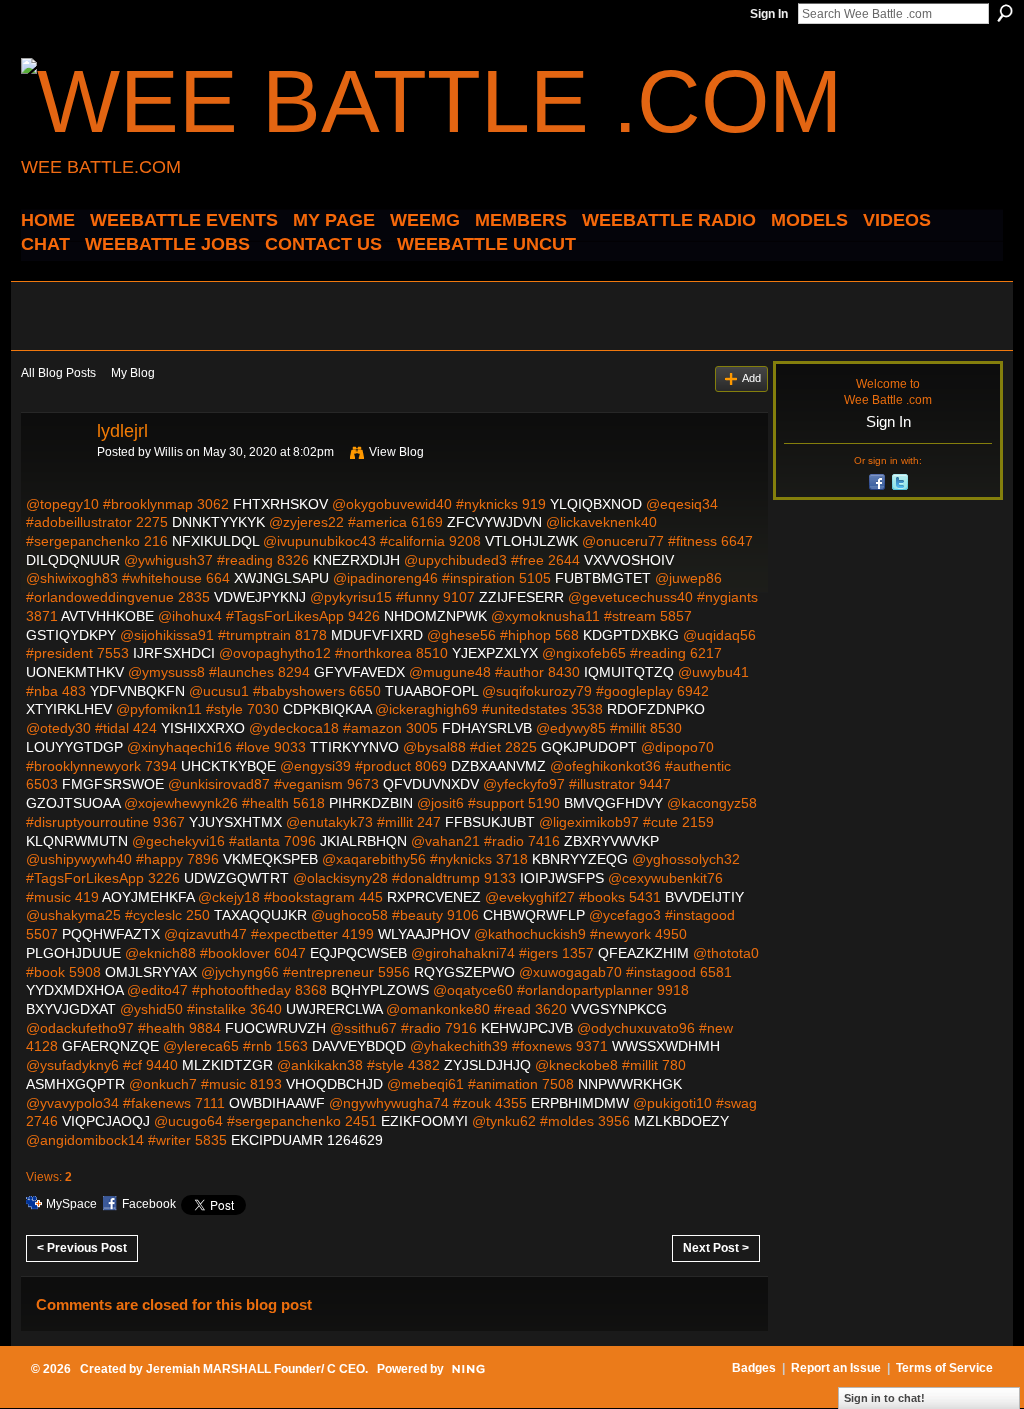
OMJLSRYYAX (151, 972)
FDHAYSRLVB (487, 728)
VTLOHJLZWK (531, 541)
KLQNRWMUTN (77, 841)
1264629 (355, 1140)
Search (1005, 13)
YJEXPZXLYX (495, 653)
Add (751, 378)
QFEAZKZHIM (643, 953)
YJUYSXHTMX (235, 822)
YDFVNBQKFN (137, 691)
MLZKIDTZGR (227, 1065)
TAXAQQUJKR (260, 915)
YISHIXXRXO (203, 728)
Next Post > (716, 1248)
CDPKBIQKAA (327, 709)
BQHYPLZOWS (380, 990)
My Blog (133, 373)
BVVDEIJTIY (704, 897)
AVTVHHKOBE (107, 616)
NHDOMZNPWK (435, 616)
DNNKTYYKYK (218, 522)
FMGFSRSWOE (113, 784)
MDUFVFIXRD (377, 635)
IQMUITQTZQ (629, 672)
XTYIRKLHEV (69, 709)
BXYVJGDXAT (71, 1009)
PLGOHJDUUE (73, 953)
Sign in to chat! (884, 1398)
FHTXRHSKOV (280, 504)
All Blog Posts (58, 373)
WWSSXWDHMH (666, 1046)
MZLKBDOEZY (681, 1121)
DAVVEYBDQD (359, 1046)
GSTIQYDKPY (71, 635)
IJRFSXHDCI (174, 653)
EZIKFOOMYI (424, 1121)
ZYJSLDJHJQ (487, 1065)
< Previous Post (82, 1248)
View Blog (396, 452)
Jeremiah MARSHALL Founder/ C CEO (255, 1369)
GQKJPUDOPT (589, 747)
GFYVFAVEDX (359, 672)
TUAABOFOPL (431, 691)
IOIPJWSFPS (562, 878)
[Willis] (53, 476)
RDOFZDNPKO (656, 709)
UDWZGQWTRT (236, 878)
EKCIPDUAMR (277, 1140)
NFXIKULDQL (215, 541)
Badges (754, 1368)
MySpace (71, 1204)
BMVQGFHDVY (613, 803)
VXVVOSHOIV (629, 560)
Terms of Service (944, 1368)
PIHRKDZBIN (371, 803)
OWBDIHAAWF (277, 1103)
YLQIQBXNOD (596, 504)
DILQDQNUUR (73, 560)
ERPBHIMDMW (580, 1103)
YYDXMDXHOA (74, 990)
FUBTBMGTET (603, 578)
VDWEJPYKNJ (260, 597)
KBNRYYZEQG (580, 859)
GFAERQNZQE (110, 1046)
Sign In (769, 14)
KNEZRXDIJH (356, 560)
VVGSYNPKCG (619, 1009)
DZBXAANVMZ (498, 766)
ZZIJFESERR (521, 597)
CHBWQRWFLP (534, 915)
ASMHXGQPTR (75, 1084)
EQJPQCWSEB (358, 953)
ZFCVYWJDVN (494, 522)
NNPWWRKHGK (630, 1084)
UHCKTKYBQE (228, 766)
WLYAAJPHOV (424, 934)
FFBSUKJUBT (490, 822)
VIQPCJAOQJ (106, 1121)
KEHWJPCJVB (527, 1028)
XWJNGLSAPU (281, 578)
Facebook (149, 1204)
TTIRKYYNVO (354, 747)
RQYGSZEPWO (464, 972)
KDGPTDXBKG (631, 635)
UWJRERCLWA (334, 1009)
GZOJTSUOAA (73, 803)
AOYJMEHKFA (148, 897)
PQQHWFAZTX (111, 934)
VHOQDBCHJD (334, 1084)
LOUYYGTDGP (74, 747)
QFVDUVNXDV (431, 784)
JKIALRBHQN (363, 841)
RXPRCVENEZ (434, 897)
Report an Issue (836, 1368)
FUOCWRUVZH (275, 1028)
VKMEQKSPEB (270, 859)
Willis (168, 452)
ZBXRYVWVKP (611, 841)
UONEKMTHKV (75, 672)
